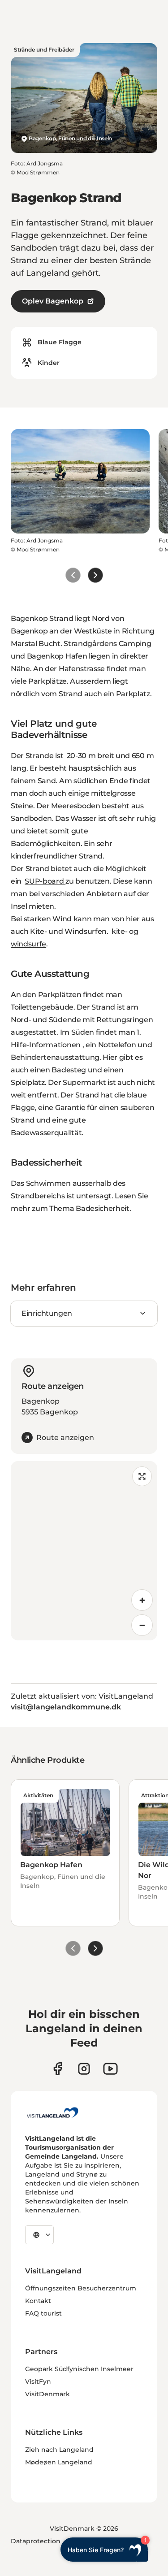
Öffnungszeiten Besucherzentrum (81, 2288)
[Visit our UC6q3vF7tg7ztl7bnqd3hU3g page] (110, 2069)
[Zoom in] (142, 1600)
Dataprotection (36, 2541)
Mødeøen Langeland (59, 2462)
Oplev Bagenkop (53, 301)
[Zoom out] (142, 1625)
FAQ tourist (43, 2313)
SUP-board (45, 881)
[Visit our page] (58, 2069)
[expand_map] (142, 1476)
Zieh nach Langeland (59, 2450)
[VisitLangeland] (52, 2112)
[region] (84, 1551)
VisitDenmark (47, 2394)
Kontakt (38, 2301)
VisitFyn (38, 2381)
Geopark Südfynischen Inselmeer (79, 2369)
